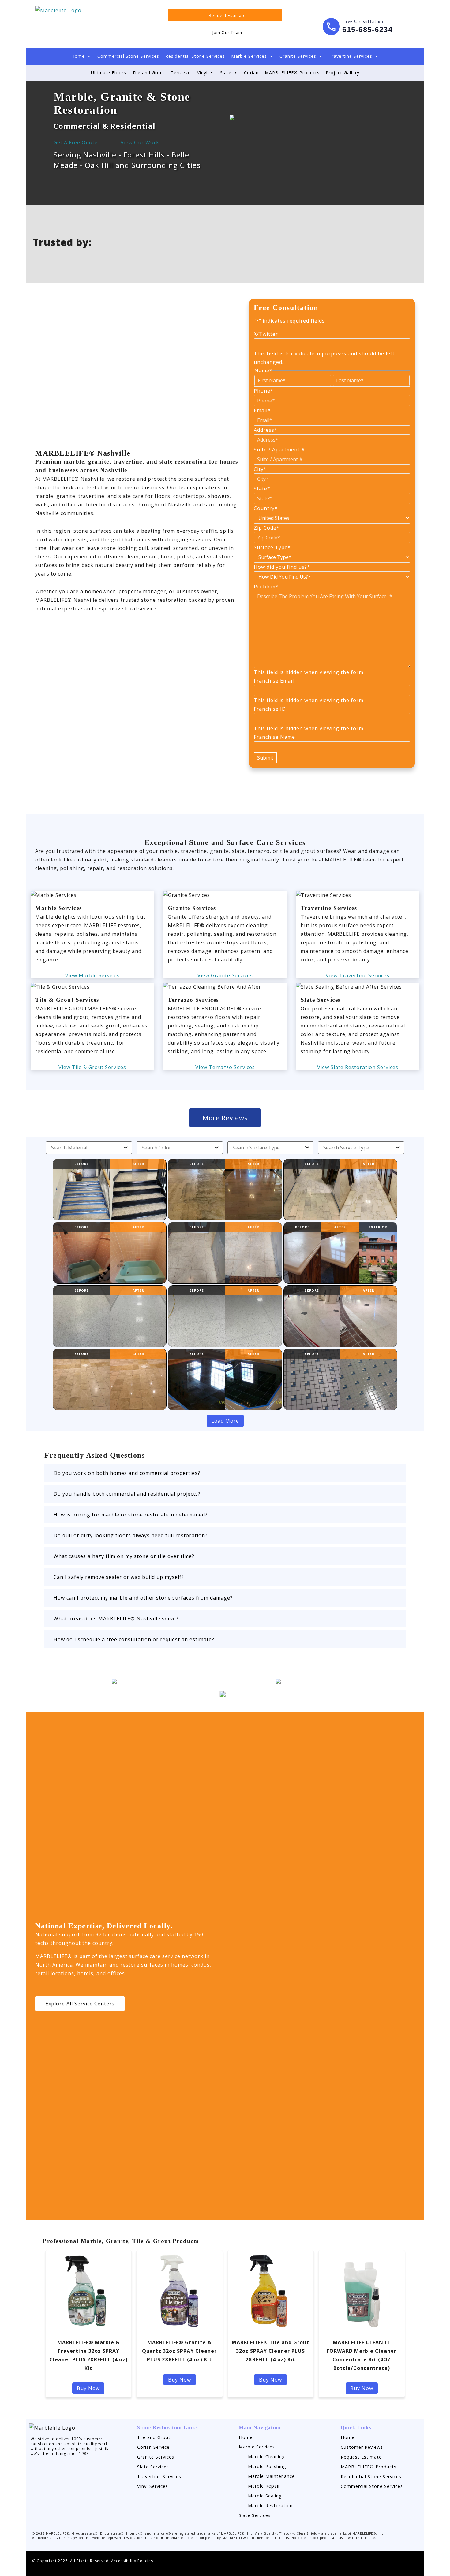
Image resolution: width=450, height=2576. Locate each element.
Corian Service (153, 2447)
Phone (264, 391)
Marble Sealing (265, 2496)
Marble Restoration (270, 2506)
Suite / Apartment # (279, 450)
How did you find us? (282, 567)
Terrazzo (181, 73)
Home (78, 56)
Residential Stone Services (195, 56)
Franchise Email (274, 681)
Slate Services (153, 2467)
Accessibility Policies (132, 2561)
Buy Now (88, 2388)
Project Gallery (343, 73)
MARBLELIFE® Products (292, 73)
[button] (225, 1473)
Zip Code (267, 528)
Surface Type (272, 547)
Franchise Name (274, 737)
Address (266, 430)
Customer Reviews (362, 2447)
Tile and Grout (148, 73)
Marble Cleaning (266, 2457)
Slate (226, 73)
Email (262, 410)
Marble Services (249, 56)
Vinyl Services (153, 2486)
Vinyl (202, 73)
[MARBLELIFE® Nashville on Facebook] (293, 15)
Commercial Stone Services (128, 56)
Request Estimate (361, 2457)
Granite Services (298, 56)
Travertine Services (351, 56)
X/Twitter (266, 334)
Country (266, 508)
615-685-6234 (367, 30)
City (260, 469)
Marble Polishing (267, 2466)
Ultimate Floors (109, 73)
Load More (225, 1421)
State (262, 489)
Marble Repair (264, 2486)
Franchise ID (270, 709)
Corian (251, 73)
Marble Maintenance (271, 2476)
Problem (266, 587)
